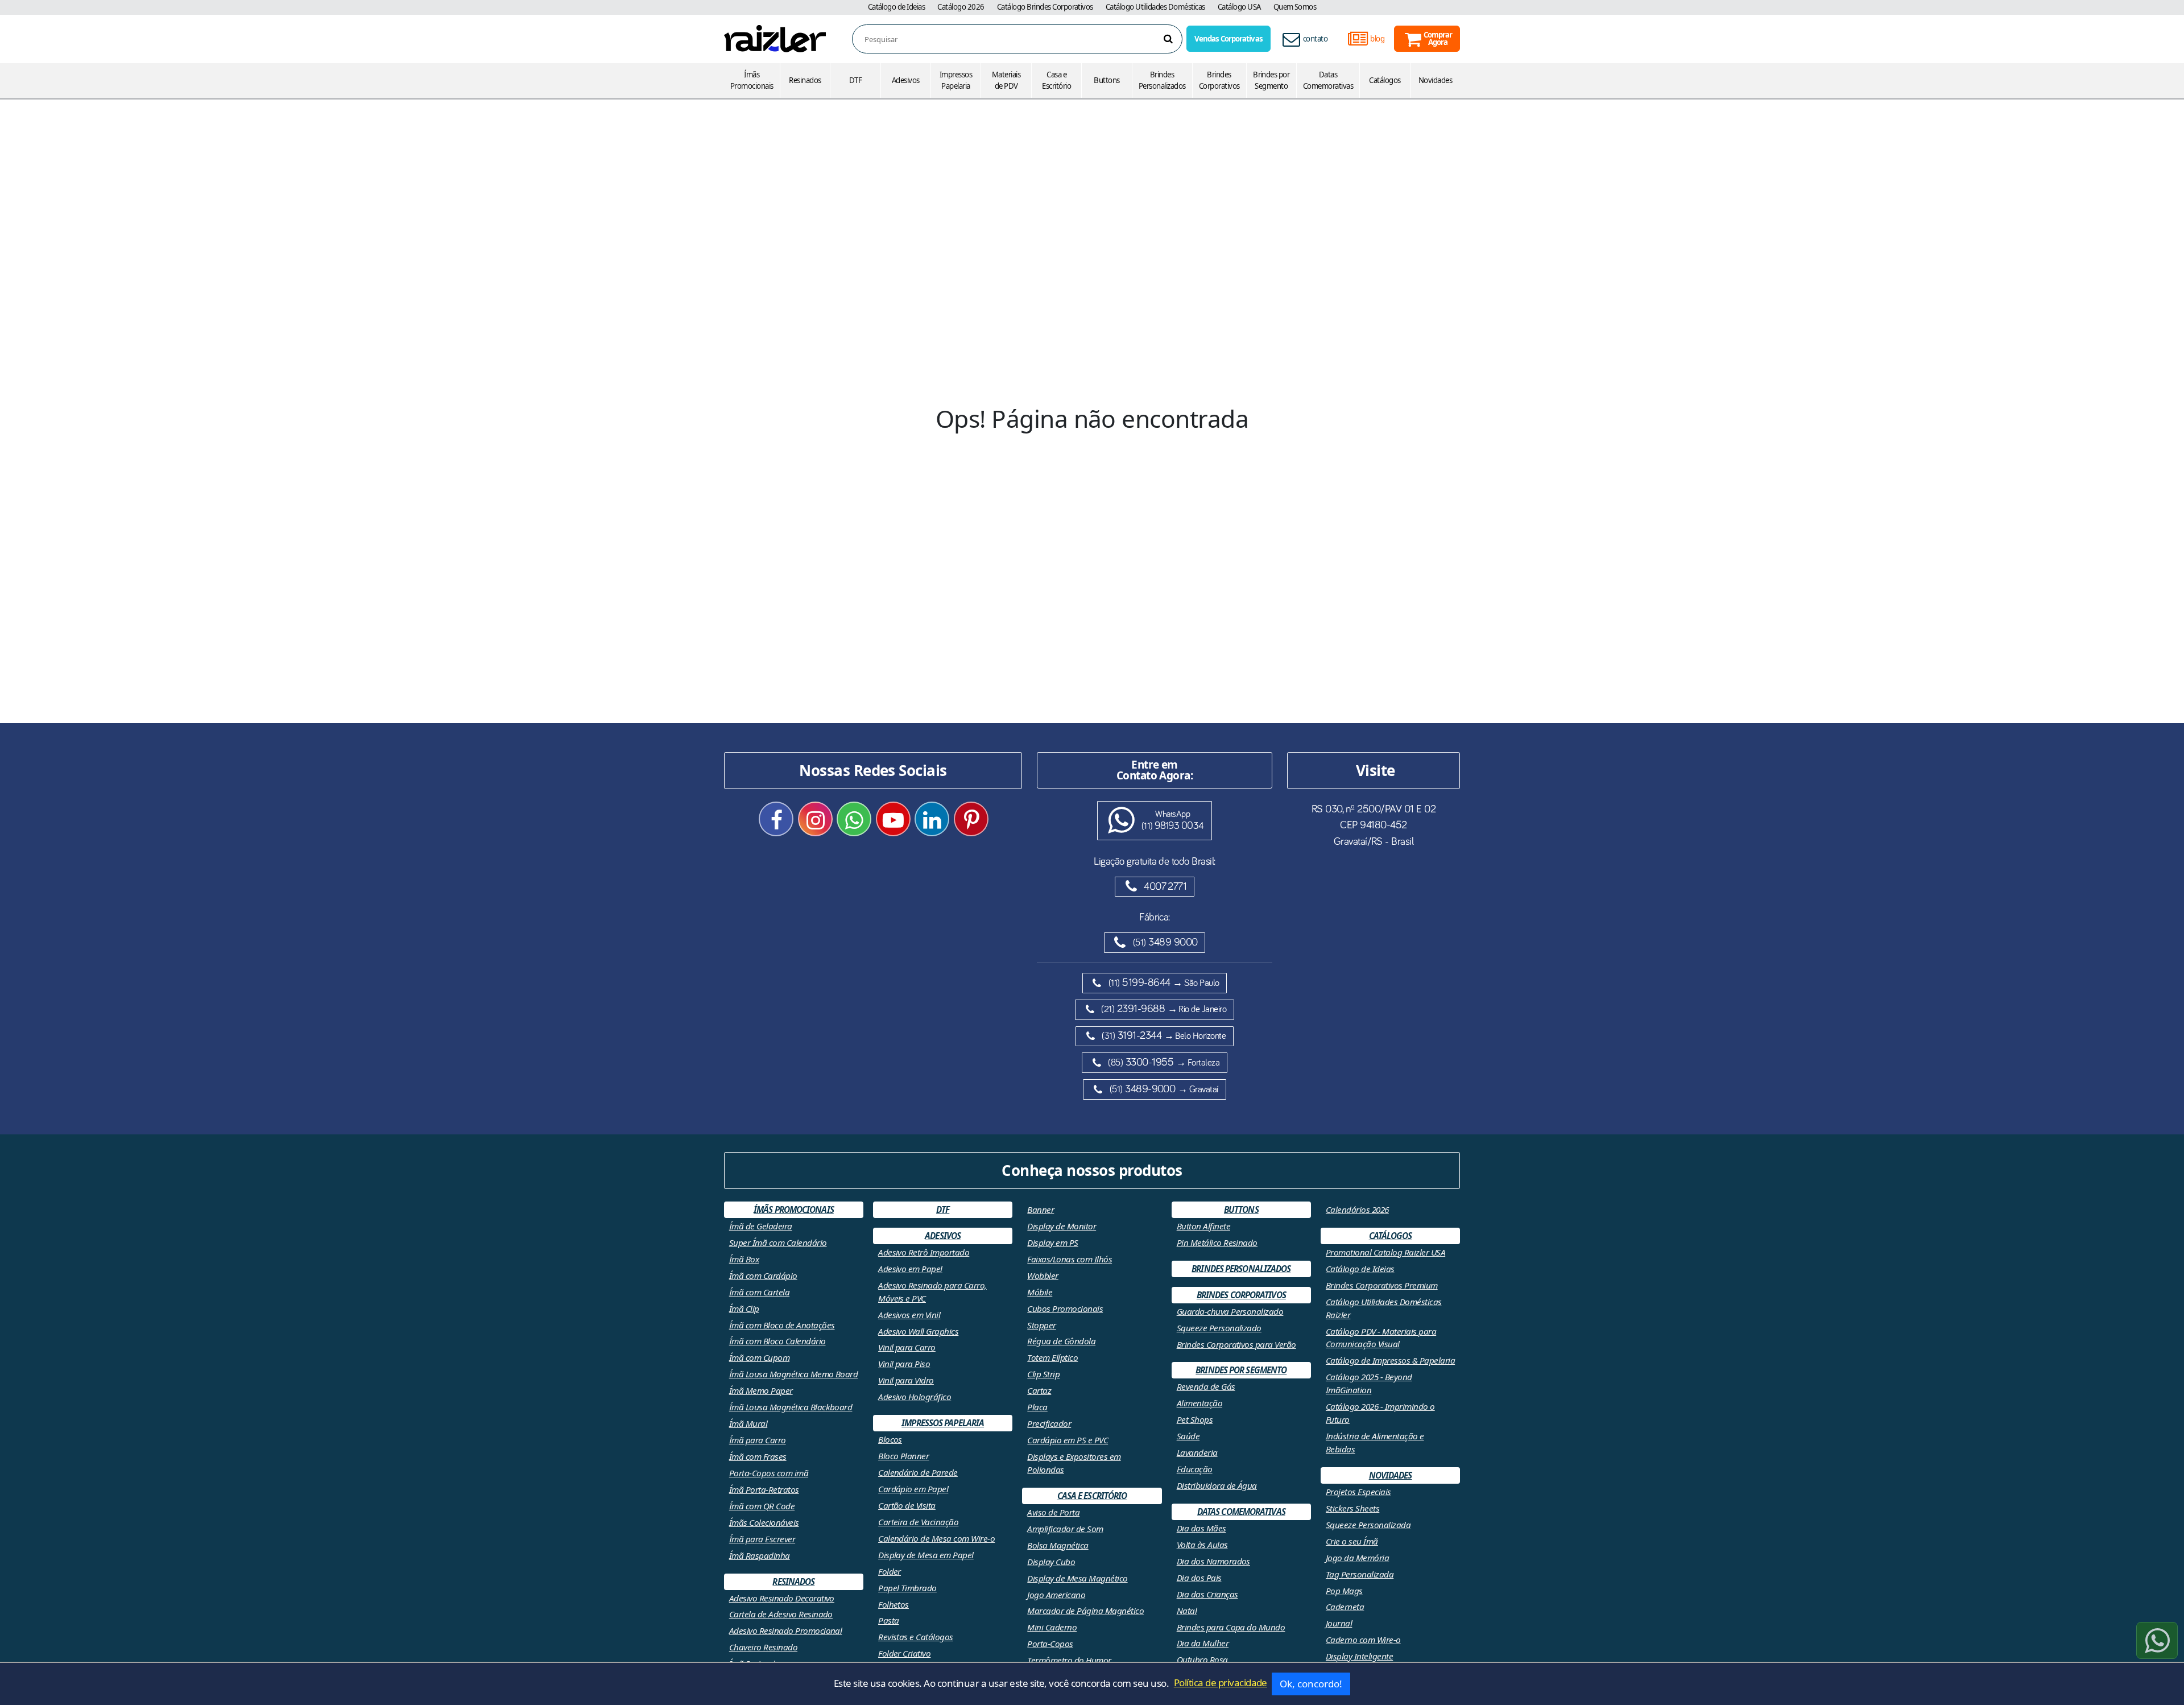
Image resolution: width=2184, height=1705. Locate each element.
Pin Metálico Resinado (1217, 1242)
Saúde (1188, 1436)
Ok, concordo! (1311, 1684)
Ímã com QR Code (762, 1506)
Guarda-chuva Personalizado (1230, 1311)
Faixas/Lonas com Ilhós (1070, 1259)
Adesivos (906, 80)
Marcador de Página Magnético (1085, 1611)
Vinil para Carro (907, 1347)
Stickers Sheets (1352, 1508)
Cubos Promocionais (1065, 1308)
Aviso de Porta (1053, 1512)
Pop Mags (1344, 1591)
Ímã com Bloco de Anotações (782, 1325)
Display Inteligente (1359, 1656)
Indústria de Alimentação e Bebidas (1375, 1442)
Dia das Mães (1201, 1528)
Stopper (1041, 1325)
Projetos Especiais (1358, 1492)
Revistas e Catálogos (916, 1637)
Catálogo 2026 (961, 7)
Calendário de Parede (918, 1472)
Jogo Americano (1056, 1595)
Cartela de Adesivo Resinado (781, 1614)
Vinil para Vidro (906, 1380)
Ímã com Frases (758, 1456)
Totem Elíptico (1052, 1357)
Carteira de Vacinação (918, 1522)
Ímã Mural (748, 1423)
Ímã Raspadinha (760, 1555)
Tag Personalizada (1360, 1574)
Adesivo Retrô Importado (924, 1252)
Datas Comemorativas (1328, 80)
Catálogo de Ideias (897, 7)
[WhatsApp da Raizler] (854, 819)
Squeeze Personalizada (1368, 1525)
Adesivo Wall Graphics (918, 1331)
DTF (855, 80)
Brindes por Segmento (1271, 80)
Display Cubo (1051, 1562)
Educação (1195, 1469)
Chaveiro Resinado (763, 1647)
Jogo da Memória (1357, 1558)
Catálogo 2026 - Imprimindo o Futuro (1380, 1413)
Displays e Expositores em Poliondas (1074, 1463)
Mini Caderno (1052, 1627)
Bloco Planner (903, 1456)
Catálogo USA (1239, 7)
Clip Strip (1043, 1374)
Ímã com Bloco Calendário (777, 1341)
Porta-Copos (1050, 1644)
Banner (1041, 1209)
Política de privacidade (1221, 1683)
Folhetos (894, 1604)
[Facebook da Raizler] (776, 819)
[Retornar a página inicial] (775, 38)
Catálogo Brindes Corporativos (1045, 7)
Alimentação (1199, 1403)
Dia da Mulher (1203, 1643)
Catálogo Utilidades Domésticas (1155, 7)
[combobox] (1023, 40)
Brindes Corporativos (1219, 80)
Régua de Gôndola (1061, 1341)
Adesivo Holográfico (915, 1397)
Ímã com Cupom (759, 1357)
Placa (1037, 1407)
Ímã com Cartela (759, 1292)
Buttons (1107, 80)
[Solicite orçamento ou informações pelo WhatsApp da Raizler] (2157, 1640)
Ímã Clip (744, 1308)
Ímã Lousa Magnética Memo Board (794, 1374)
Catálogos (1385, 80)
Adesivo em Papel (910, 1269)
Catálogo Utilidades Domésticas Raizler (1384, 1308)
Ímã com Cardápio (763, 1275)
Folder (890, 1571)
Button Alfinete (1203, 1226)
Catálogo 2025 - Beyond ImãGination (1369, 1383)
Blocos (890, 1439)
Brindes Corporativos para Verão (1236, 1344)
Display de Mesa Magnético (1077, 1578)
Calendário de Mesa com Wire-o (936, 1538)
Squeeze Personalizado (1219, 1328)
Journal (1339, 1623)
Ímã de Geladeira (761, 1226)
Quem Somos (1295, 7)
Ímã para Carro (758, 1440)
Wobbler (1043, 1275)
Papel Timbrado (907, 1588)
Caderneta (1345, 1607)
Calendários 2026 (1357, 1209)
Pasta (888, 1620)
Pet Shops (1195, 1419)
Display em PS (1052, 1242)
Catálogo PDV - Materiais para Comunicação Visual (1381, 1338)
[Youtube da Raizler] (893, 819)
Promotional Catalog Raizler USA (1385, 1252)
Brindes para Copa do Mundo (1231, 1627)
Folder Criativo (904, 1653)
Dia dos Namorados (1213, 1561)
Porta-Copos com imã (769, 1473)
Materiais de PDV (1006, 80)
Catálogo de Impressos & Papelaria (1390, 1360)
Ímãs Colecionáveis (764, 1522)
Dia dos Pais (1199, 1578)
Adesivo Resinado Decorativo (782, 1598)
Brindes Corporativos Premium (1382, 1285)
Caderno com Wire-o (1363, 1640)
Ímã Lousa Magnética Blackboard (791, 1407)
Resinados (805, 80)
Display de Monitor (1062, 1226)
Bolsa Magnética (1058, 1545)
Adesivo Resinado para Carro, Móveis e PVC (932, 1292)
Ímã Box (744, 1259)
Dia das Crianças (1207, 1594)
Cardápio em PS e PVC (1068, 1440)
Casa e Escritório (1056, 80)
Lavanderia (1197, 1452)
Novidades (1435, 80)
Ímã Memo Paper (761, 1390)
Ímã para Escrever (762, 1539)
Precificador (1049, 1423)
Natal (1187, 1611)
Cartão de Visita (907, 1505)
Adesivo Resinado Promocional (786, 1630)
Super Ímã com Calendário (778, 1242)
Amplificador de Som (1065, 1529)
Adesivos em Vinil (909, 1315)
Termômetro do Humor (1069, 1660)
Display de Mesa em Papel (926, 1555)
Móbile (1040, 1292)
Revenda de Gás (1206, 1386)
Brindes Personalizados (1162, 80)
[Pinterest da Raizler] (971, 819)
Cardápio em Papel (913, 1489)
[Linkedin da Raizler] (932, 819)
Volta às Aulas (1202, 1545)
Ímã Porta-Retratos (764, 1489)
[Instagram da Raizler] (815, 819)
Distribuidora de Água (1217, 1485)
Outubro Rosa (1202, 1659)
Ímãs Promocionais (752, 80)
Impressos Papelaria (956, 80)
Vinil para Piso (904, 1364)
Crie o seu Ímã (1352, 1541)
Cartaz (1039, 1390)
